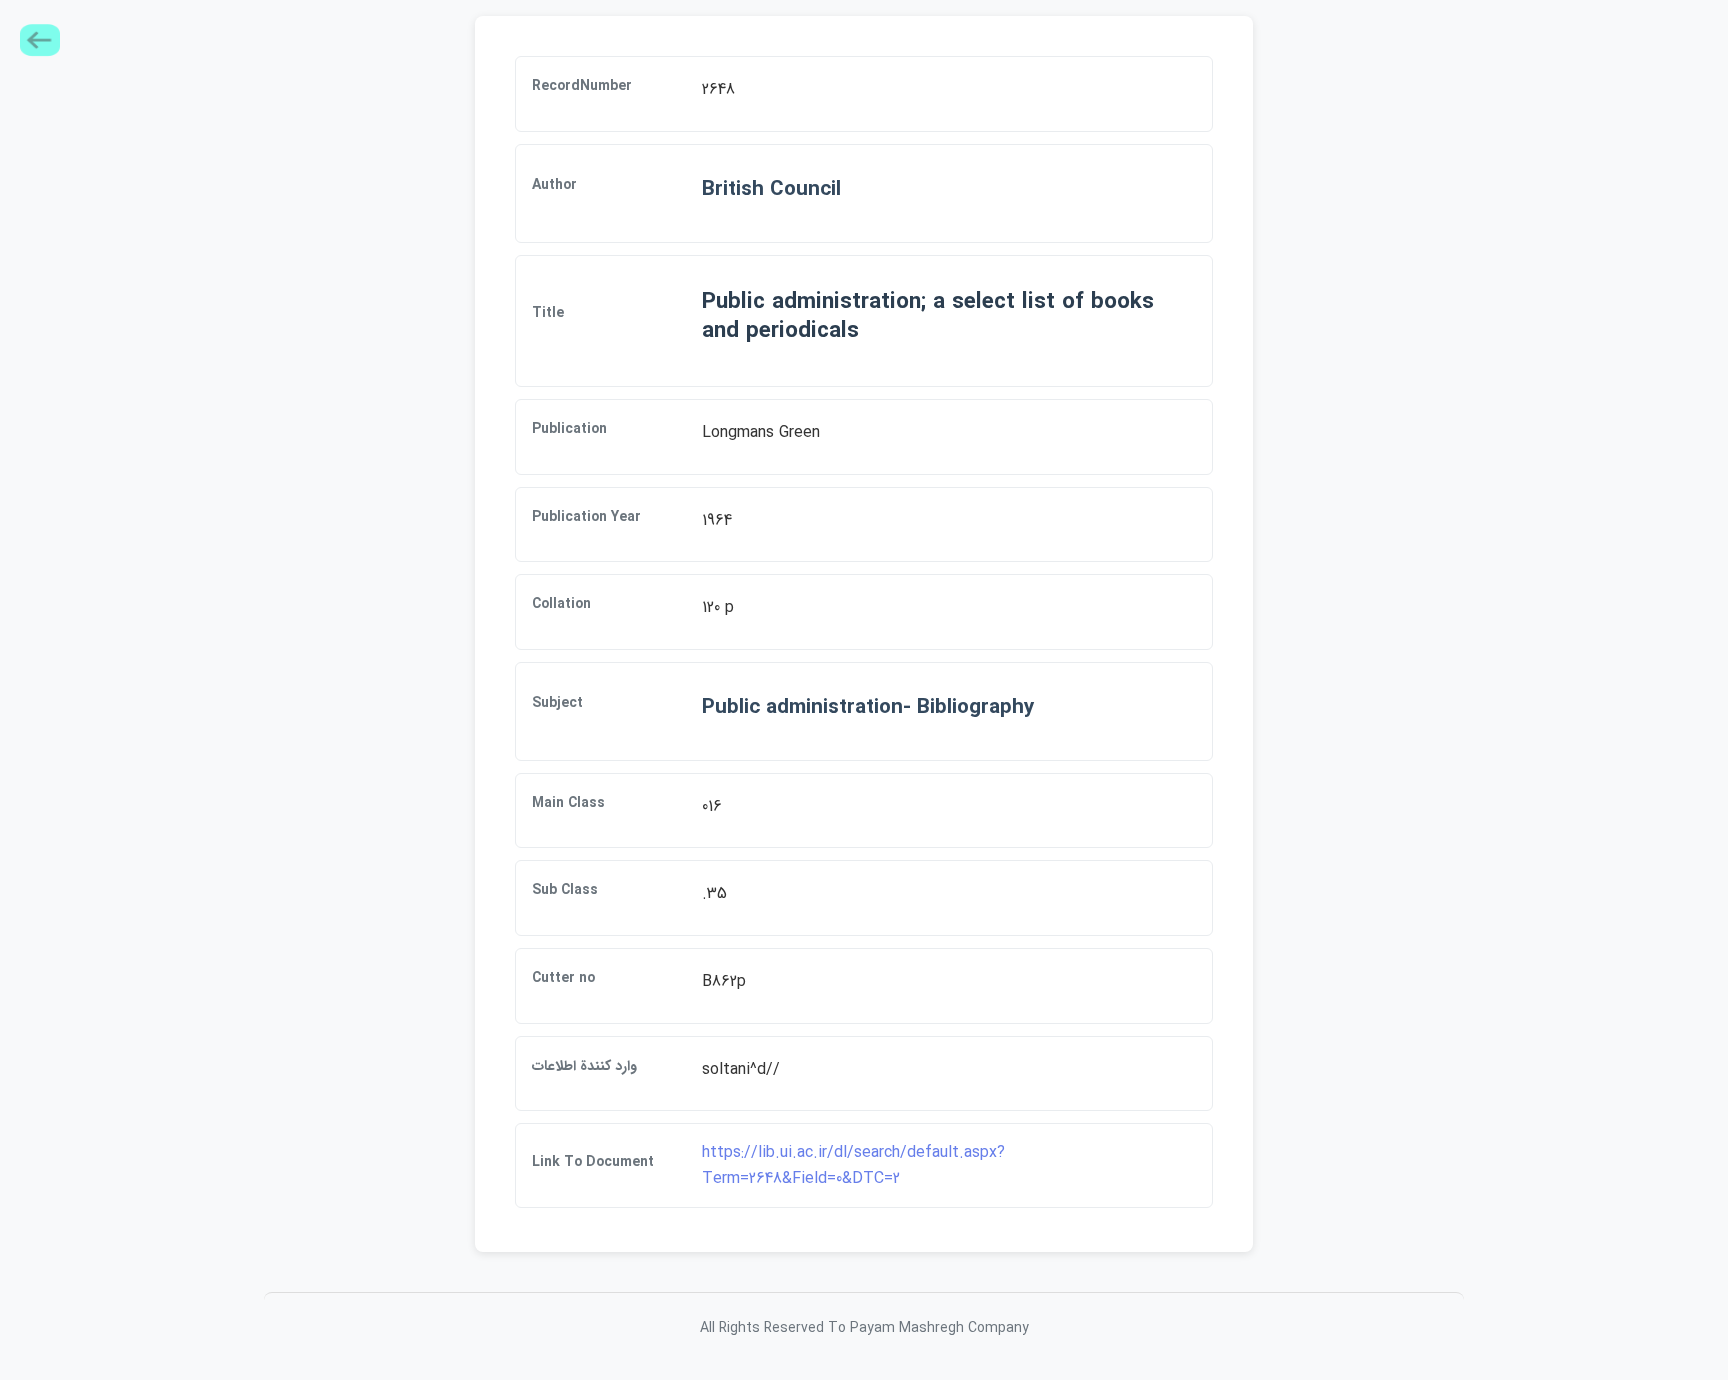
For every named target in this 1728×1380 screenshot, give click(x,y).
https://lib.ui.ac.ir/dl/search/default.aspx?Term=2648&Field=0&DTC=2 (853, 1165)
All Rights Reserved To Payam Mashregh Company (864, 1328)
